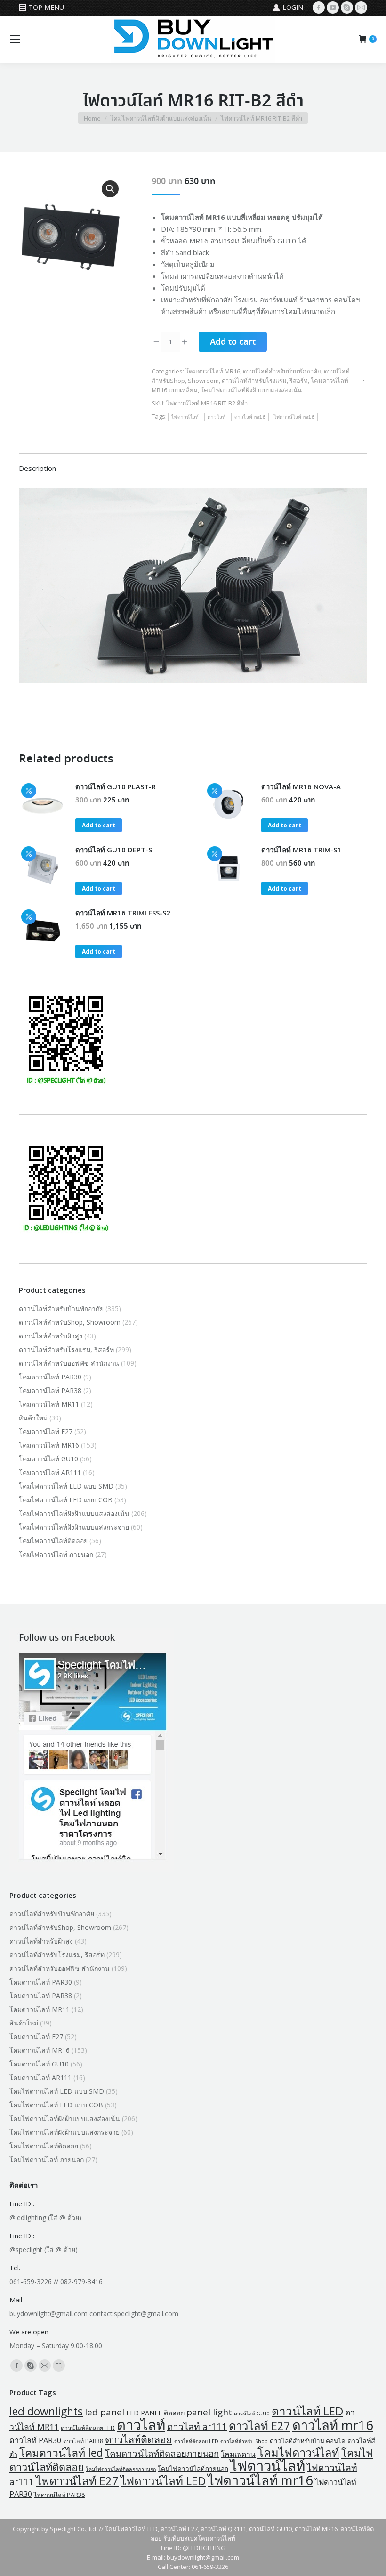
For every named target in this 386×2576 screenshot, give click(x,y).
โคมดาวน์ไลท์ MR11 (49, 1404)
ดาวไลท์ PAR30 (35, 2440)
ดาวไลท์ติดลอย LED (196, 2441)
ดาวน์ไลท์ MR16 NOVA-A (301, 786)
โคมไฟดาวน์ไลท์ (298, 2453)
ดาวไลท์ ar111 (197, 2426)
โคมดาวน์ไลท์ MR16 (213, 371)
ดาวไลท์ (217, 417)
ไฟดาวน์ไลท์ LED (163, 2481)
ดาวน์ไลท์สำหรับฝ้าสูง (51, 1336)
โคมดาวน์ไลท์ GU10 (48, 1459)
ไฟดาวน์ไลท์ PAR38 (59, 2495)
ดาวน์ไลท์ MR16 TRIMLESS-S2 (123, 913)
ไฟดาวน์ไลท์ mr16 (294, 417)
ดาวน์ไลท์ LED (307, 2411)
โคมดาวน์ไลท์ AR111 (50, 1472)
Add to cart (233, 342)
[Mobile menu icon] (15, 39)
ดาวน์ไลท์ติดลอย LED (88, 2428)
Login (293, 7)
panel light (209, 2412)
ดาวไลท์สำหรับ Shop (244, 2441)
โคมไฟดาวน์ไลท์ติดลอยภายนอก (121, 2469)
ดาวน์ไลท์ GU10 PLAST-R (116, 786)
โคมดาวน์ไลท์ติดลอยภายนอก (162, 2454)
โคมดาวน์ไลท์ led (61, 2453)
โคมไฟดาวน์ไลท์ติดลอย (53, 1541)
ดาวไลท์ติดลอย (139, 2439)
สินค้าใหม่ (33, 1418)
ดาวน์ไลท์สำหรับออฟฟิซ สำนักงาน (69, 1363)
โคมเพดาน (238, 2454)
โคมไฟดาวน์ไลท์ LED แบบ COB (66, 1500)
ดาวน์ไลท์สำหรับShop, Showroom (70, 1322)
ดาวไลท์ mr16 (250, 417)
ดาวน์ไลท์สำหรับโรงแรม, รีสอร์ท (265, 381)
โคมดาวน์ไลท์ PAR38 (50, 1390)
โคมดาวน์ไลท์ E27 (46, 1431)
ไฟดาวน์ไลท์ (185, 417)
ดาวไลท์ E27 (260, 2426)
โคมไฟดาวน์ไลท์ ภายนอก (56, 1554)
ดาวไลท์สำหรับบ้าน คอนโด (308, 2441)
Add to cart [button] (99, 825)
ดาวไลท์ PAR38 (83, 2441)
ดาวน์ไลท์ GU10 (252, 2414)
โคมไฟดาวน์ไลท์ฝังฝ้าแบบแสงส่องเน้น (251, 390)
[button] (110, 189)
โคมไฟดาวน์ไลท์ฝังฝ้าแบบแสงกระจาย (74, 1527)
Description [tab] (37, 468)
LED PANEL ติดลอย (155, 2413)
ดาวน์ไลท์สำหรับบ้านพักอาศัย (282, 371)
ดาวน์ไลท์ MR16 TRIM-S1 (301, 850)
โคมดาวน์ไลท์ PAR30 (50, 1377)
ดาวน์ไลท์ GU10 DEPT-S (114, 850)
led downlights (46, 2411)
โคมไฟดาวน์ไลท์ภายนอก (193, 2469)
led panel (105, 2412)
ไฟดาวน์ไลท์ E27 (77, 2481)
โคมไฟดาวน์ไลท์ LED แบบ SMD (66, 1486)
